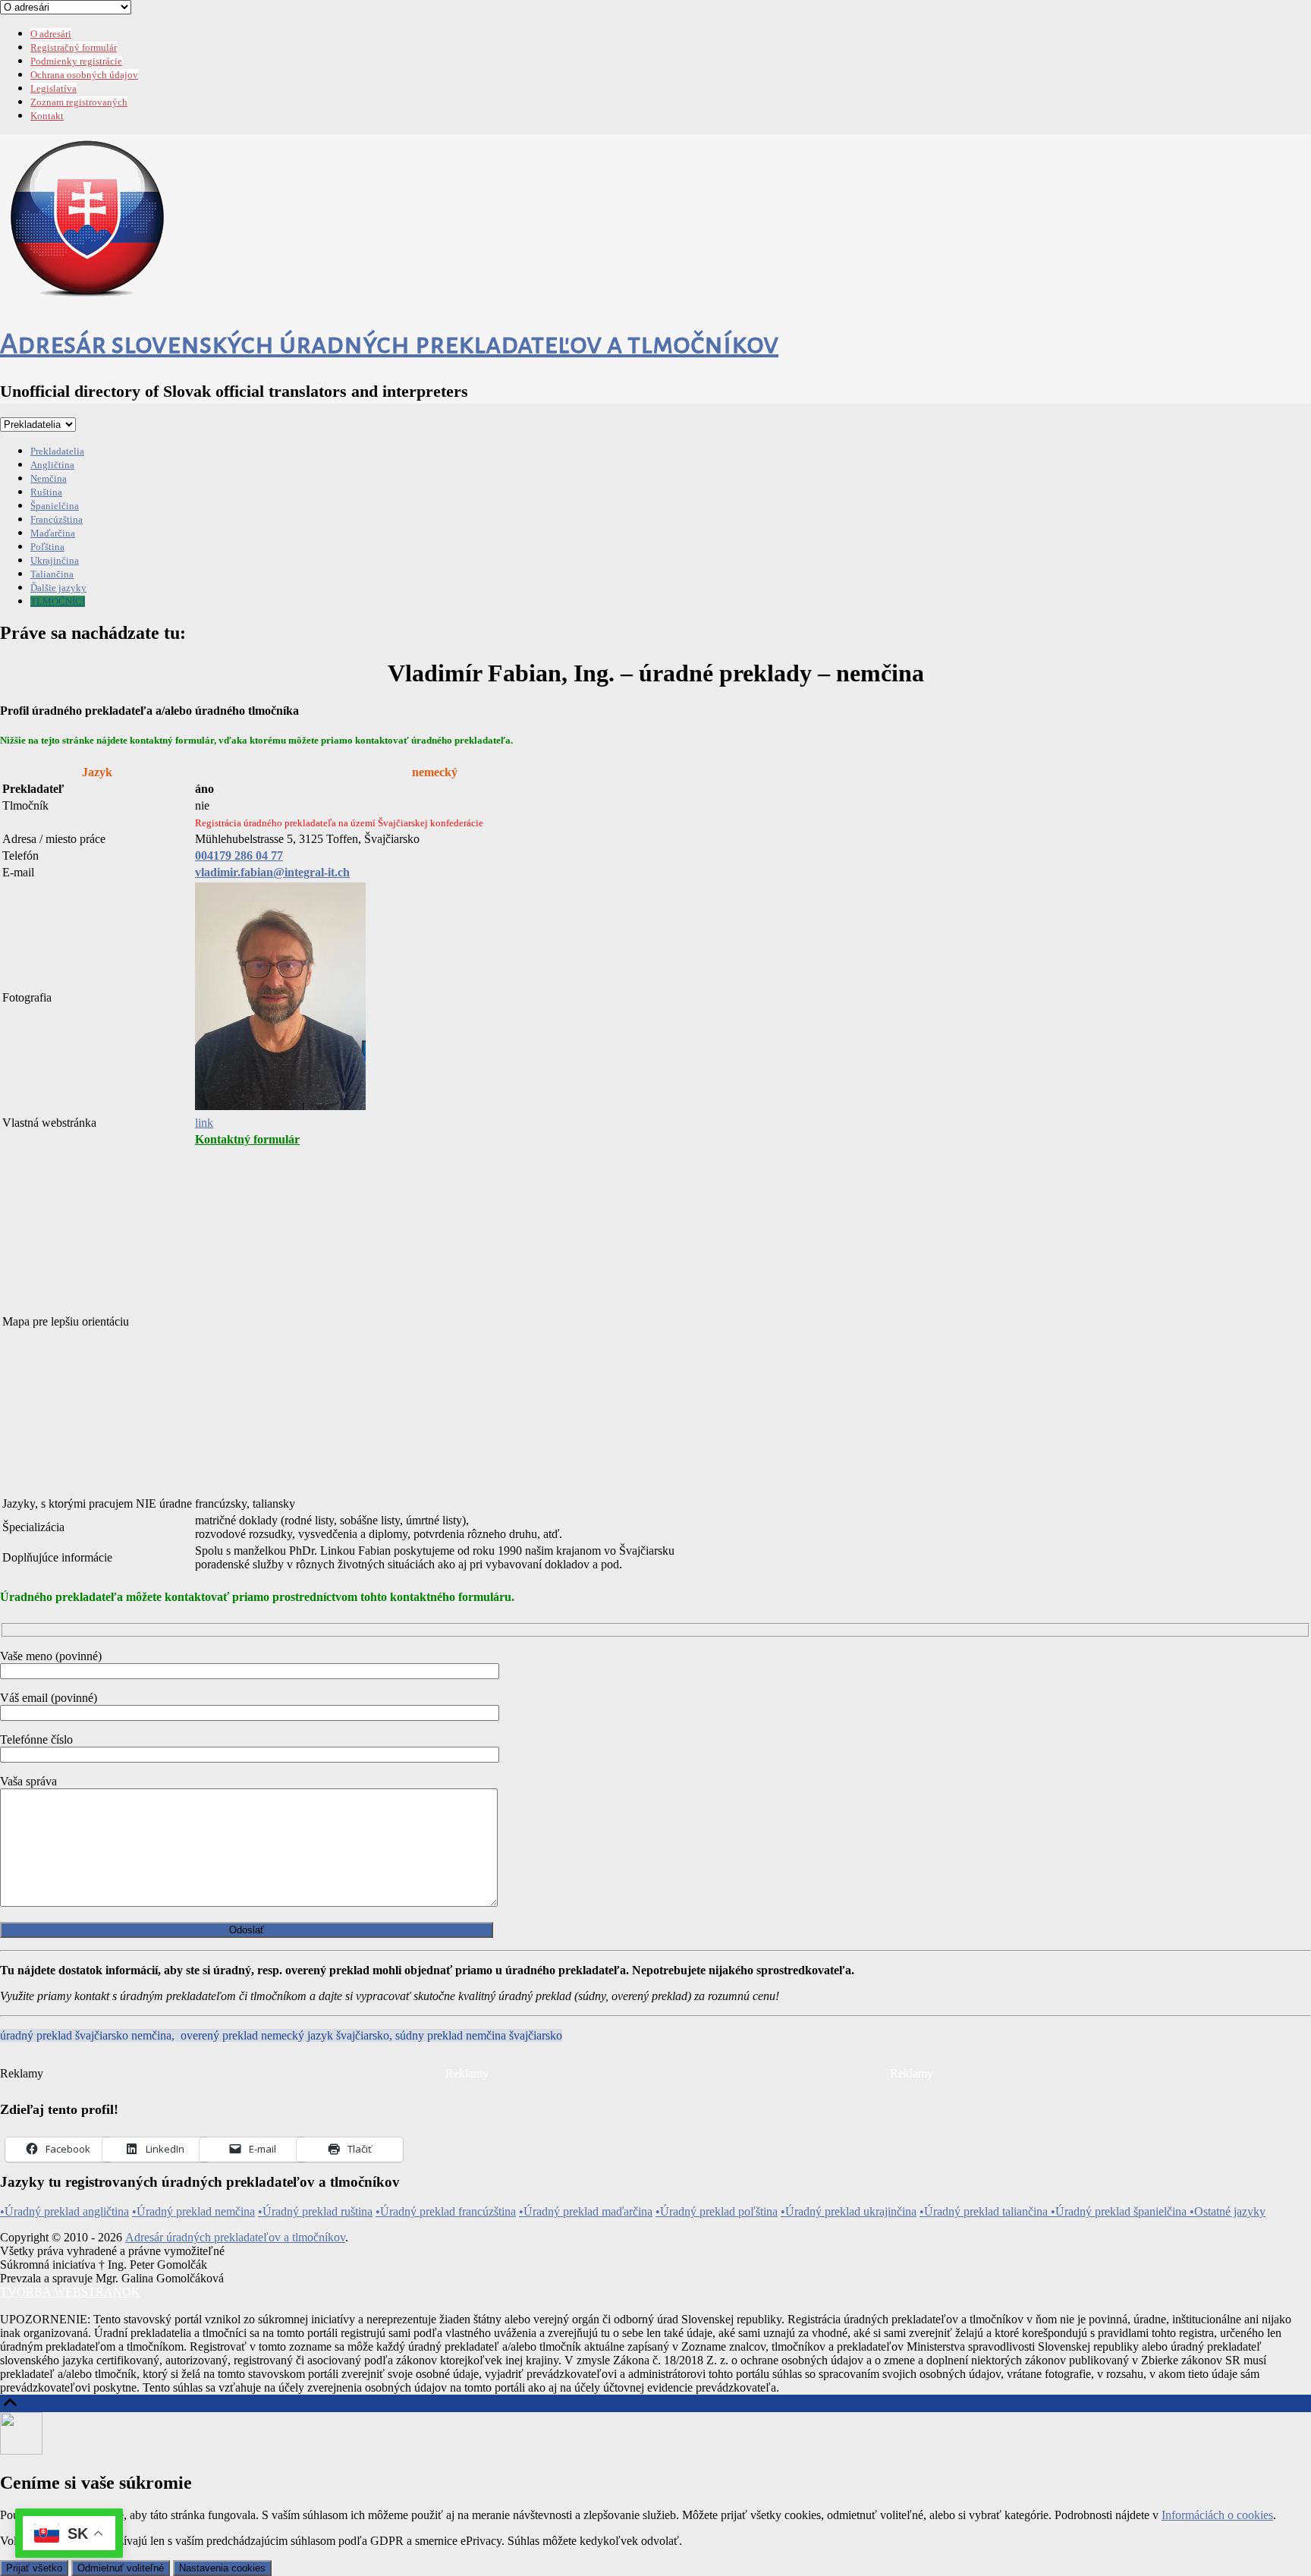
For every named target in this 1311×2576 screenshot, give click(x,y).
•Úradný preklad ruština (315, 2211)
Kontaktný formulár (247, 1139)
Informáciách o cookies (1217, 2515)
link (204, 1123)
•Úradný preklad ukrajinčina (849, 2211)
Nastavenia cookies (222, 2568)
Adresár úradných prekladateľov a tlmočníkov (235, 2237)
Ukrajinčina (55, 560)
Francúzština (57, 519)
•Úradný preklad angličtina (64, 2211)
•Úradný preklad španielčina (1120, 2211)
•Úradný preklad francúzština (446, 2211)
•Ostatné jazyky (1228, 2211)
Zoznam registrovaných (79, 102)
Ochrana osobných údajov (84, 75)
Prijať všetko (34, 2568)
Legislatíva (53, 88)
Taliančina (52, 574)
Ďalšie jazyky (58, 588)
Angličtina (52, 465)
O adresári (51, 34)
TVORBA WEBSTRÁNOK (70, 2292)
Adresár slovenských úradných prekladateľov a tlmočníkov (389, 344)
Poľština (47, 547)
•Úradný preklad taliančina (985, 2211)
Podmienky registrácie (76, 61)
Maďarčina (53, 533)
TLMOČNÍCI (58, 601)
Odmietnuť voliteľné (121, 2568)
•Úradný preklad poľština (717, 2211)
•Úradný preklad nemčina (193, 2211)
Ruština (46, 492)
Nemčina (49, 478)
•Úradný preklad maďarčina (586, 2211)
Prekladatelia (57, 451)
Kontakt (47, 116)
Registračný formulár (74, 47)
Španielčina (55, 506)
